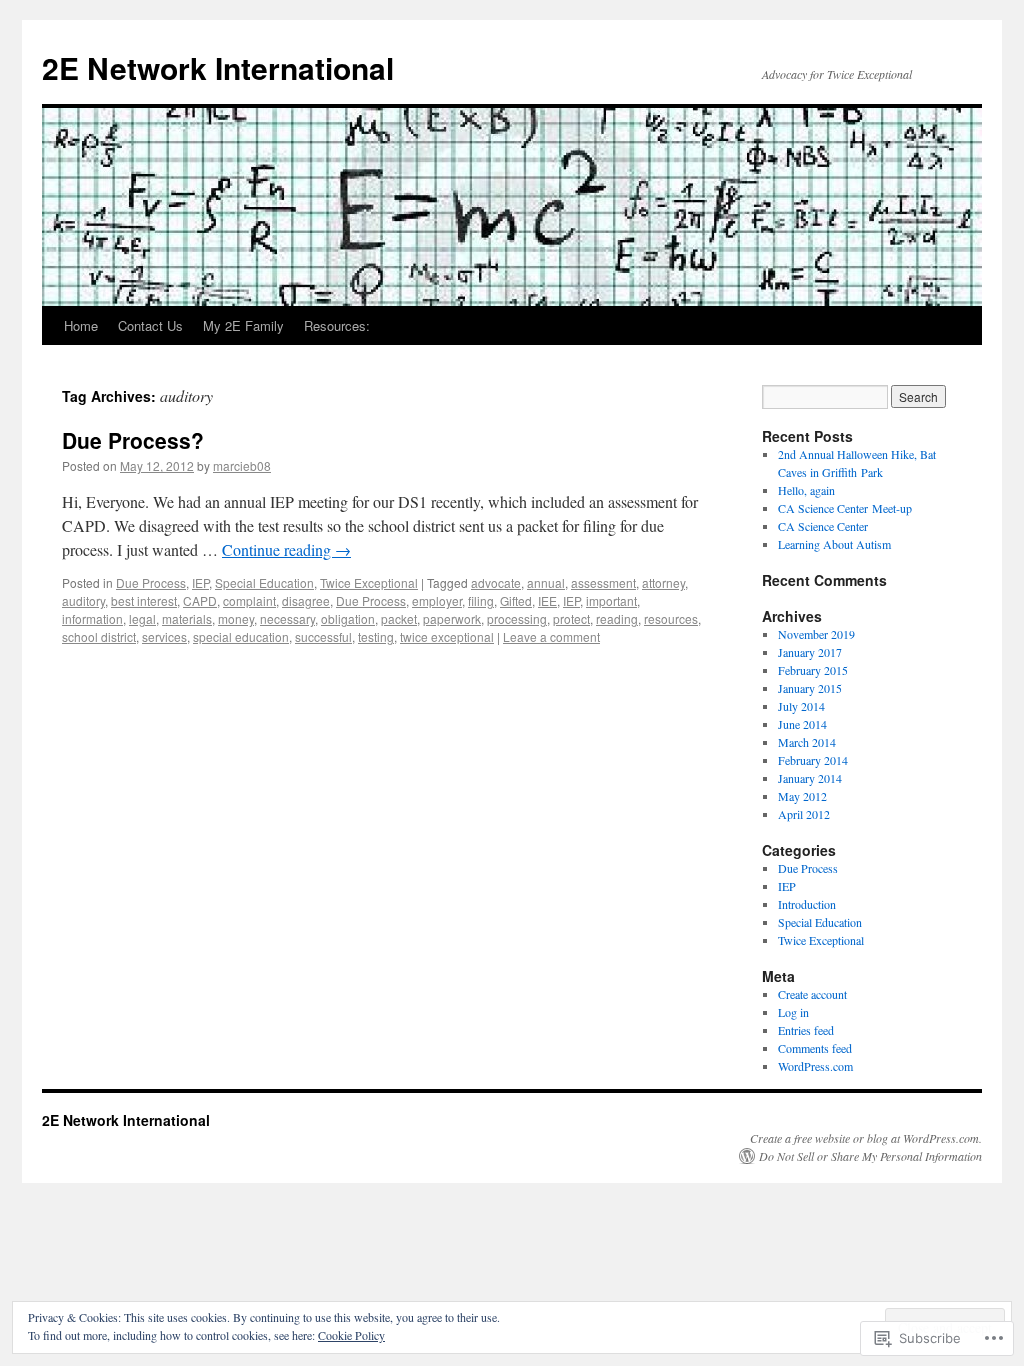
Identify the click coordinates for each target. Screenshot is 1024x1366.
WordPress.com (815, 1066)
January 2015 (810, 688)
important (611, 600)
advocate (496, 582)
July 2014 (801, 706)
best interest (144, 600)
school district (99, 636)
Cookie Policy (351, 1335)
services (164, 636)
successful (323, 636)
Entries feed (806, 1030)
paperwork (452, 618)
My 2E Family (243, 325)
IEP (200, 582)
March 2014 (807, 742)
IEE (547, 600)
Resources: (337, 325)
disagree (306, 600)
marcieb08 (242, 465)
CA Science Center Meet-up (845, 508)
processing (517, 618)
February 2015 (813, 670)
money (236, 618)
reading (617, 618)
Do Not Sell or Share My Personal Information (870, 1156)
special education (241, 636)
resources (671, 618)
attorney (663, 582)
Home (81, 325)
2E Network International (218, 67)
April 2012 (804, 814)
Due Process (151, 582)
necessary (287, 618)
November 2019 (816, 634)
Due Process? (133, 440)
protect (571, 618)
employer (437, 600)
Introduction (807, 904)
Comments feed (815, 1048)
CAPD (200, 600)
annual (546, 582)
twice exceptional (447, 636)
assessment (603, 582)
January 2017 (810, 652)
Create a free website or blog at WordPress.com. (866, 1138)
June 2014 (802, 724)
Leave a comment (551, 636)
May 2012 (802, 796)
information (92, 618)
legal (142, 618)
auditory (83, 600)
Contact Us (150, 325)
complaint (249, 600)
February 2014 (813, 760)
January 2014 (810, 778)
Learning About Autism (834, 544)
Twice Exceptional (369, 582)
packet (399, 618)
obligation (348, 618)
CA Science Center (823, 526)
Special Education (264, 582)
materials (187, 618)
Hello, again (806, 490)
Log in (793, 1012)
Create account (812, 994)
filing (481, 600)
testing (376, 636)
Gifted (516, 600)
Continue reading (286, 549)
